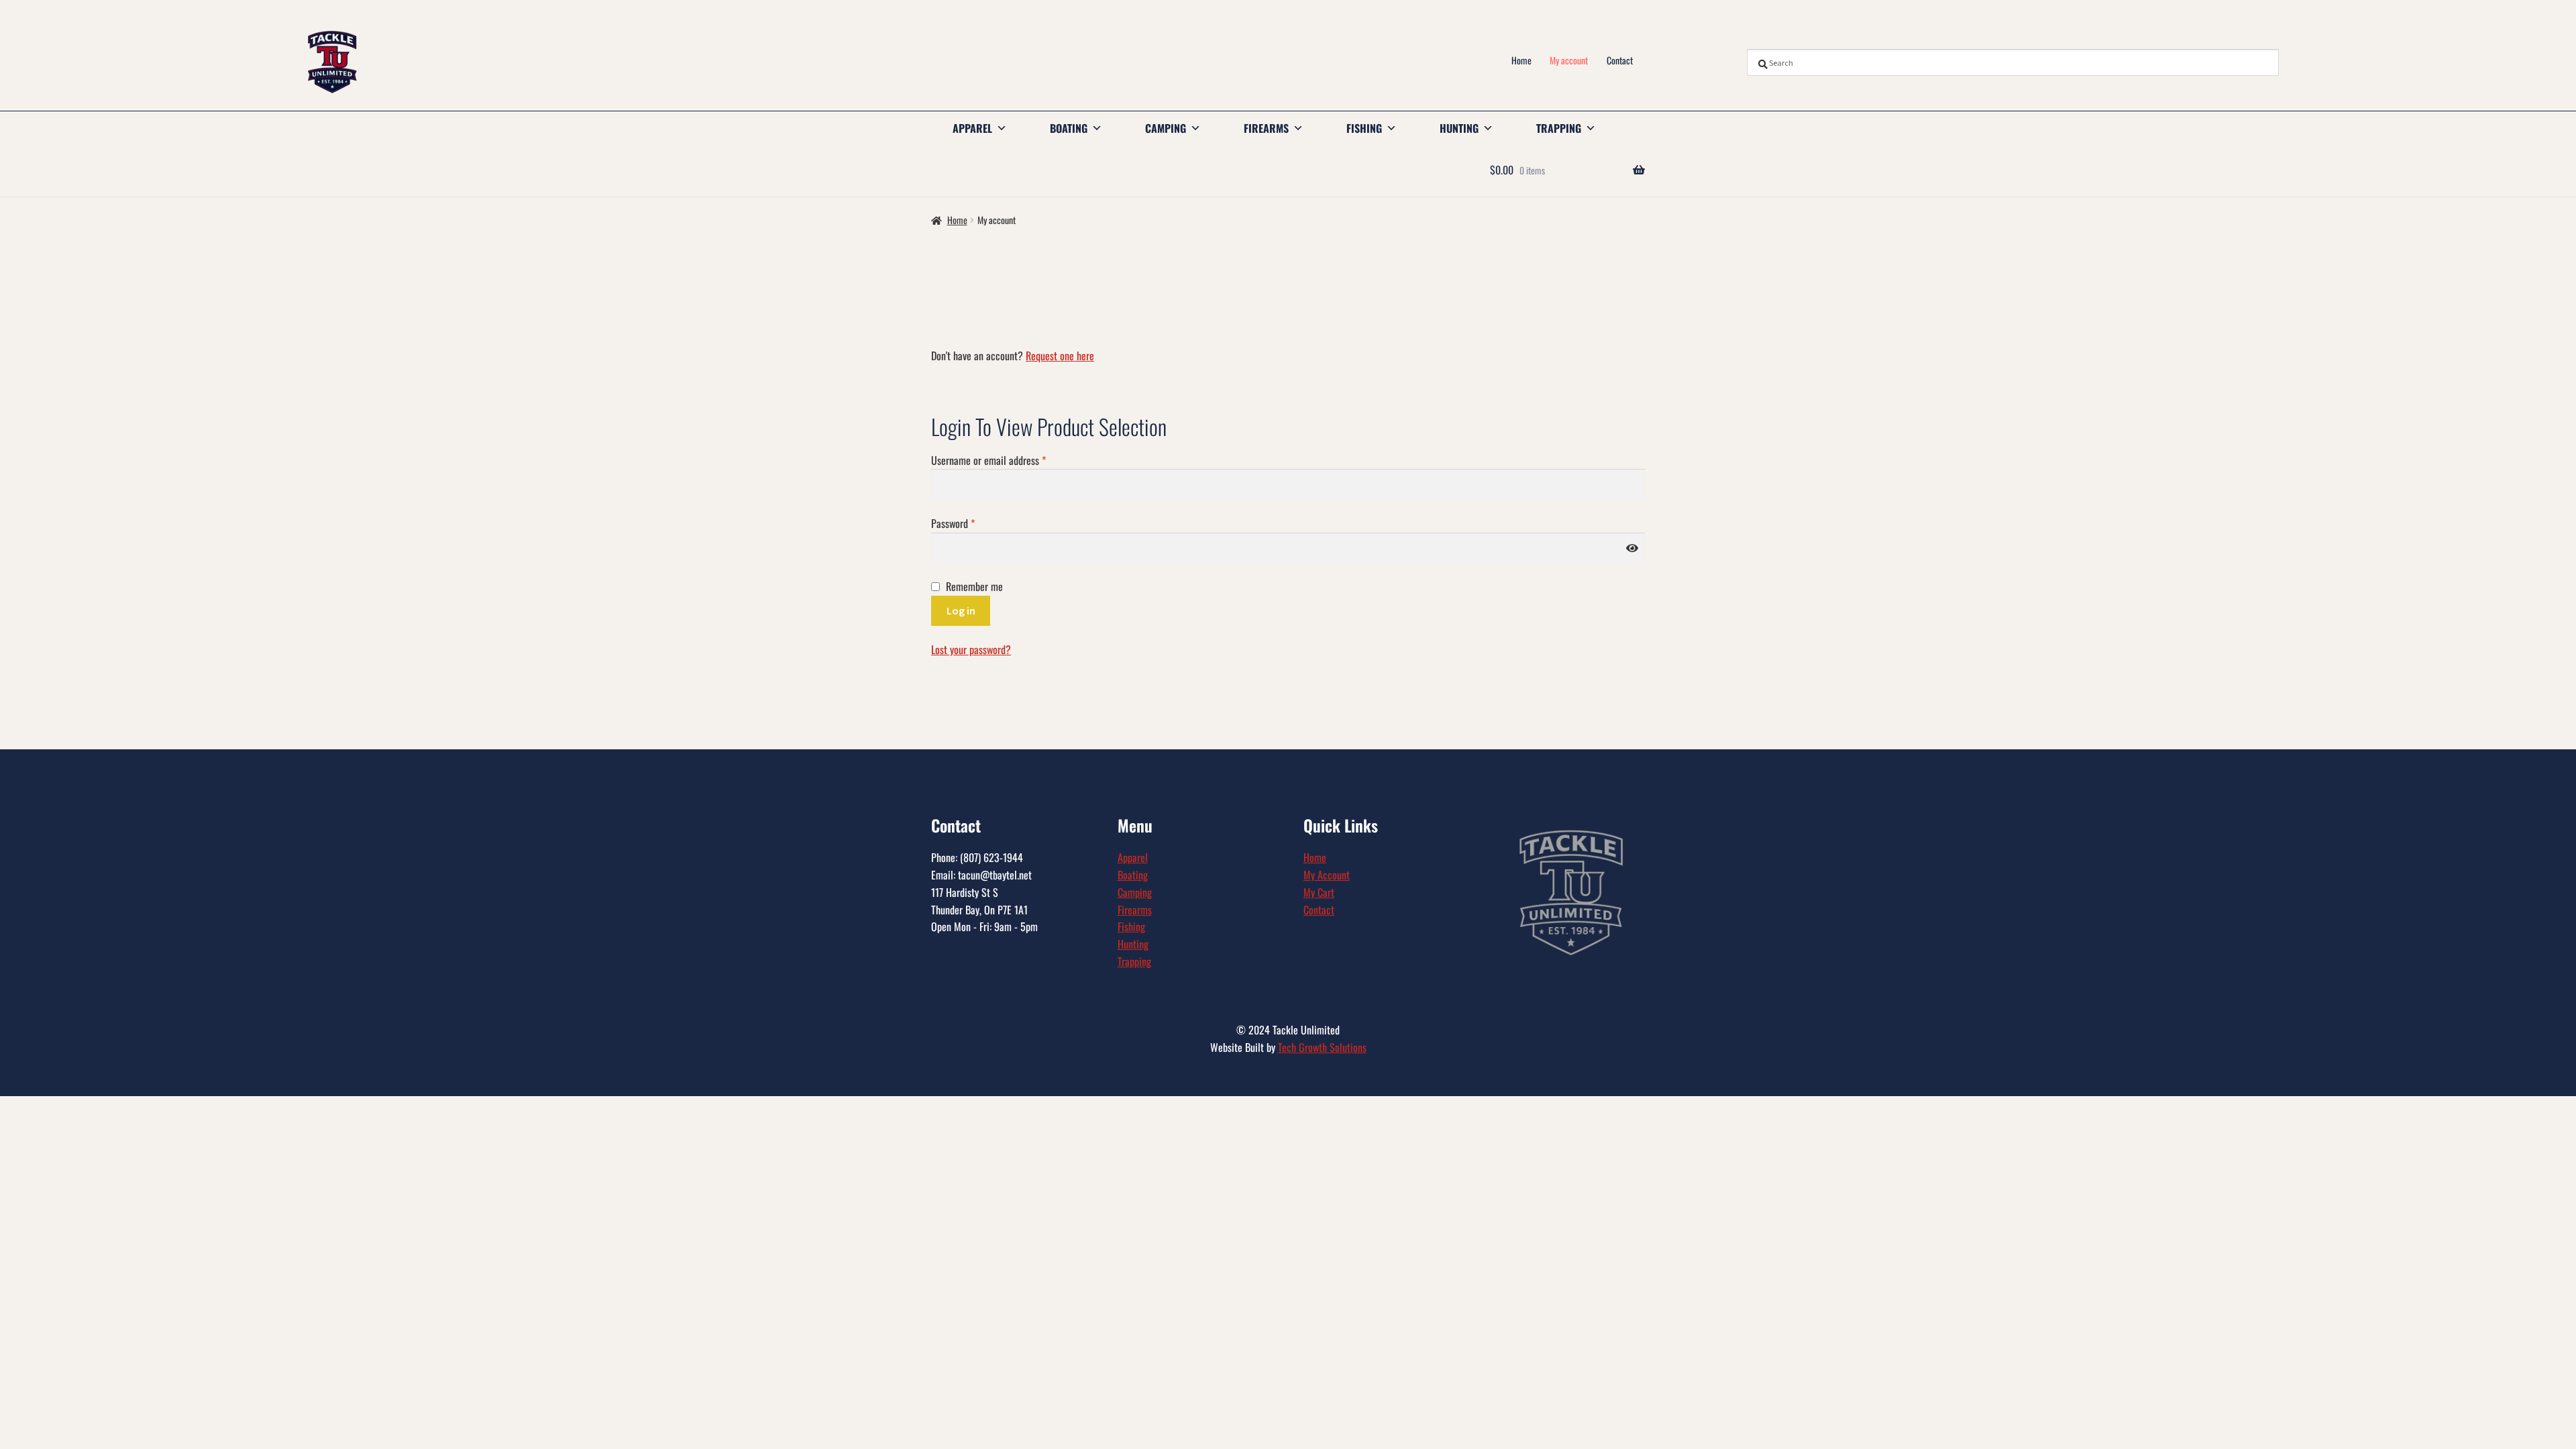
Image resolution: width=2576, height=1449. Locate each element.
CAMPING (1166, 128)
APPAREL (972, 128)
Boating (1133, 875)
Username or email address (1006, 460)
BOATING (1069, 128)
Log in (961, 610)
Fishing (1131, 926)
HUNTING (1459, 128)
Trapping (1134, 961)
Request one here (1060, 356)
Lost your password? (971, 649)
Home (1521, 60)
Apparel (1133, 857)
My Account (1327, 875)
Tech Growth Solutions (1322, 1047)
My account (1569, 60)
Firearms (1135, 910)
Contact (1620, 60)
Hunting (1133, 944)
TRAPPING (1559, 128)
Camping (1135, 892)
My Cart (1319, 892)
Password (970, 523)
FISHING (1364, 128)
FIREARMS (1266, 128)
